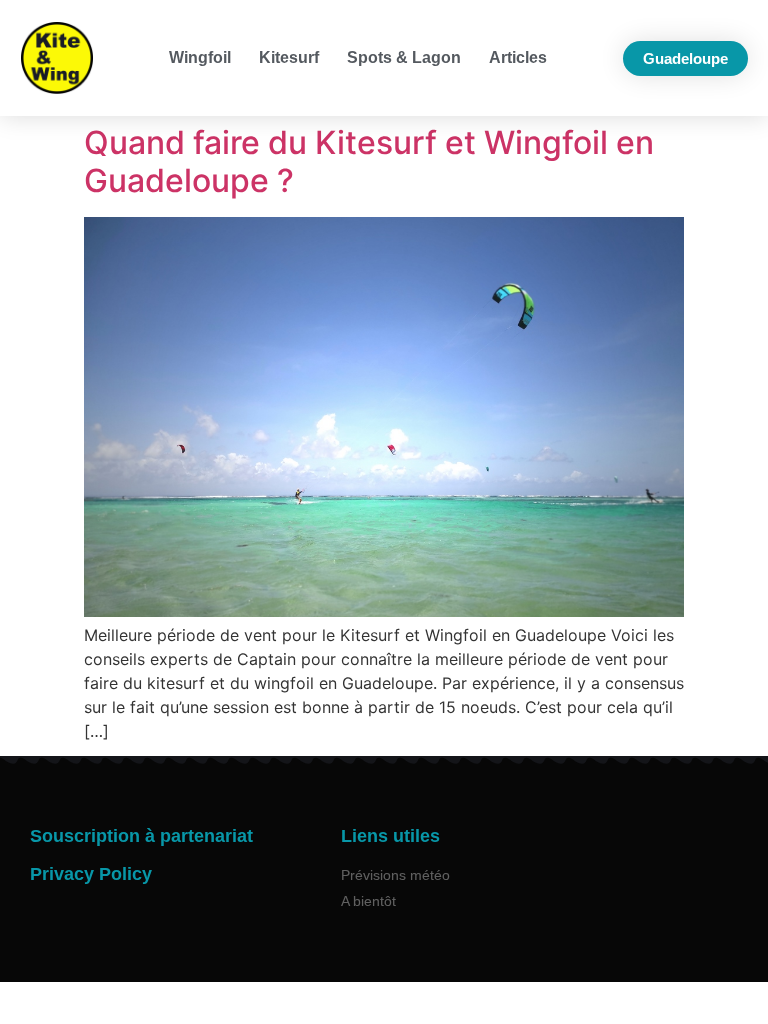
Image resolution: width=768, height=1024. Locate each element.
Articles (518, 57)
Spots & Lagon (404, 57)
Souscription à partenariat (141, 836)
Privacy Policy (91, 874)
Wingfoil (200, 57)
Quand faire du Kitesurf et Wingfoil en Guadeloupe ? (369, 161)
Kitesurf (289, 57)
